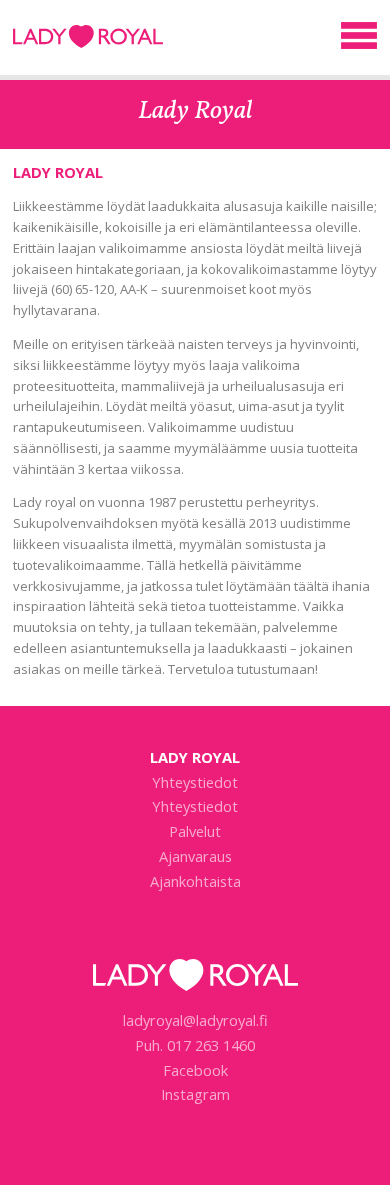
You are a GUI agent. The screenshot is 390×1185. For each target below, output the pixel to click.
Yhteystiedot (195, 782)
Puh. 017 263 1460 (195, 1045)
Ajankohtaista (195, 881)
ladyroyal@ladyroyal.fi (195, 1020)
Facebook (195, 1070)
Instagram (195, 1094)
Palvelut (195, 831)
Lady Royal (88, 42)
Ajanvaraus (195, 856)
